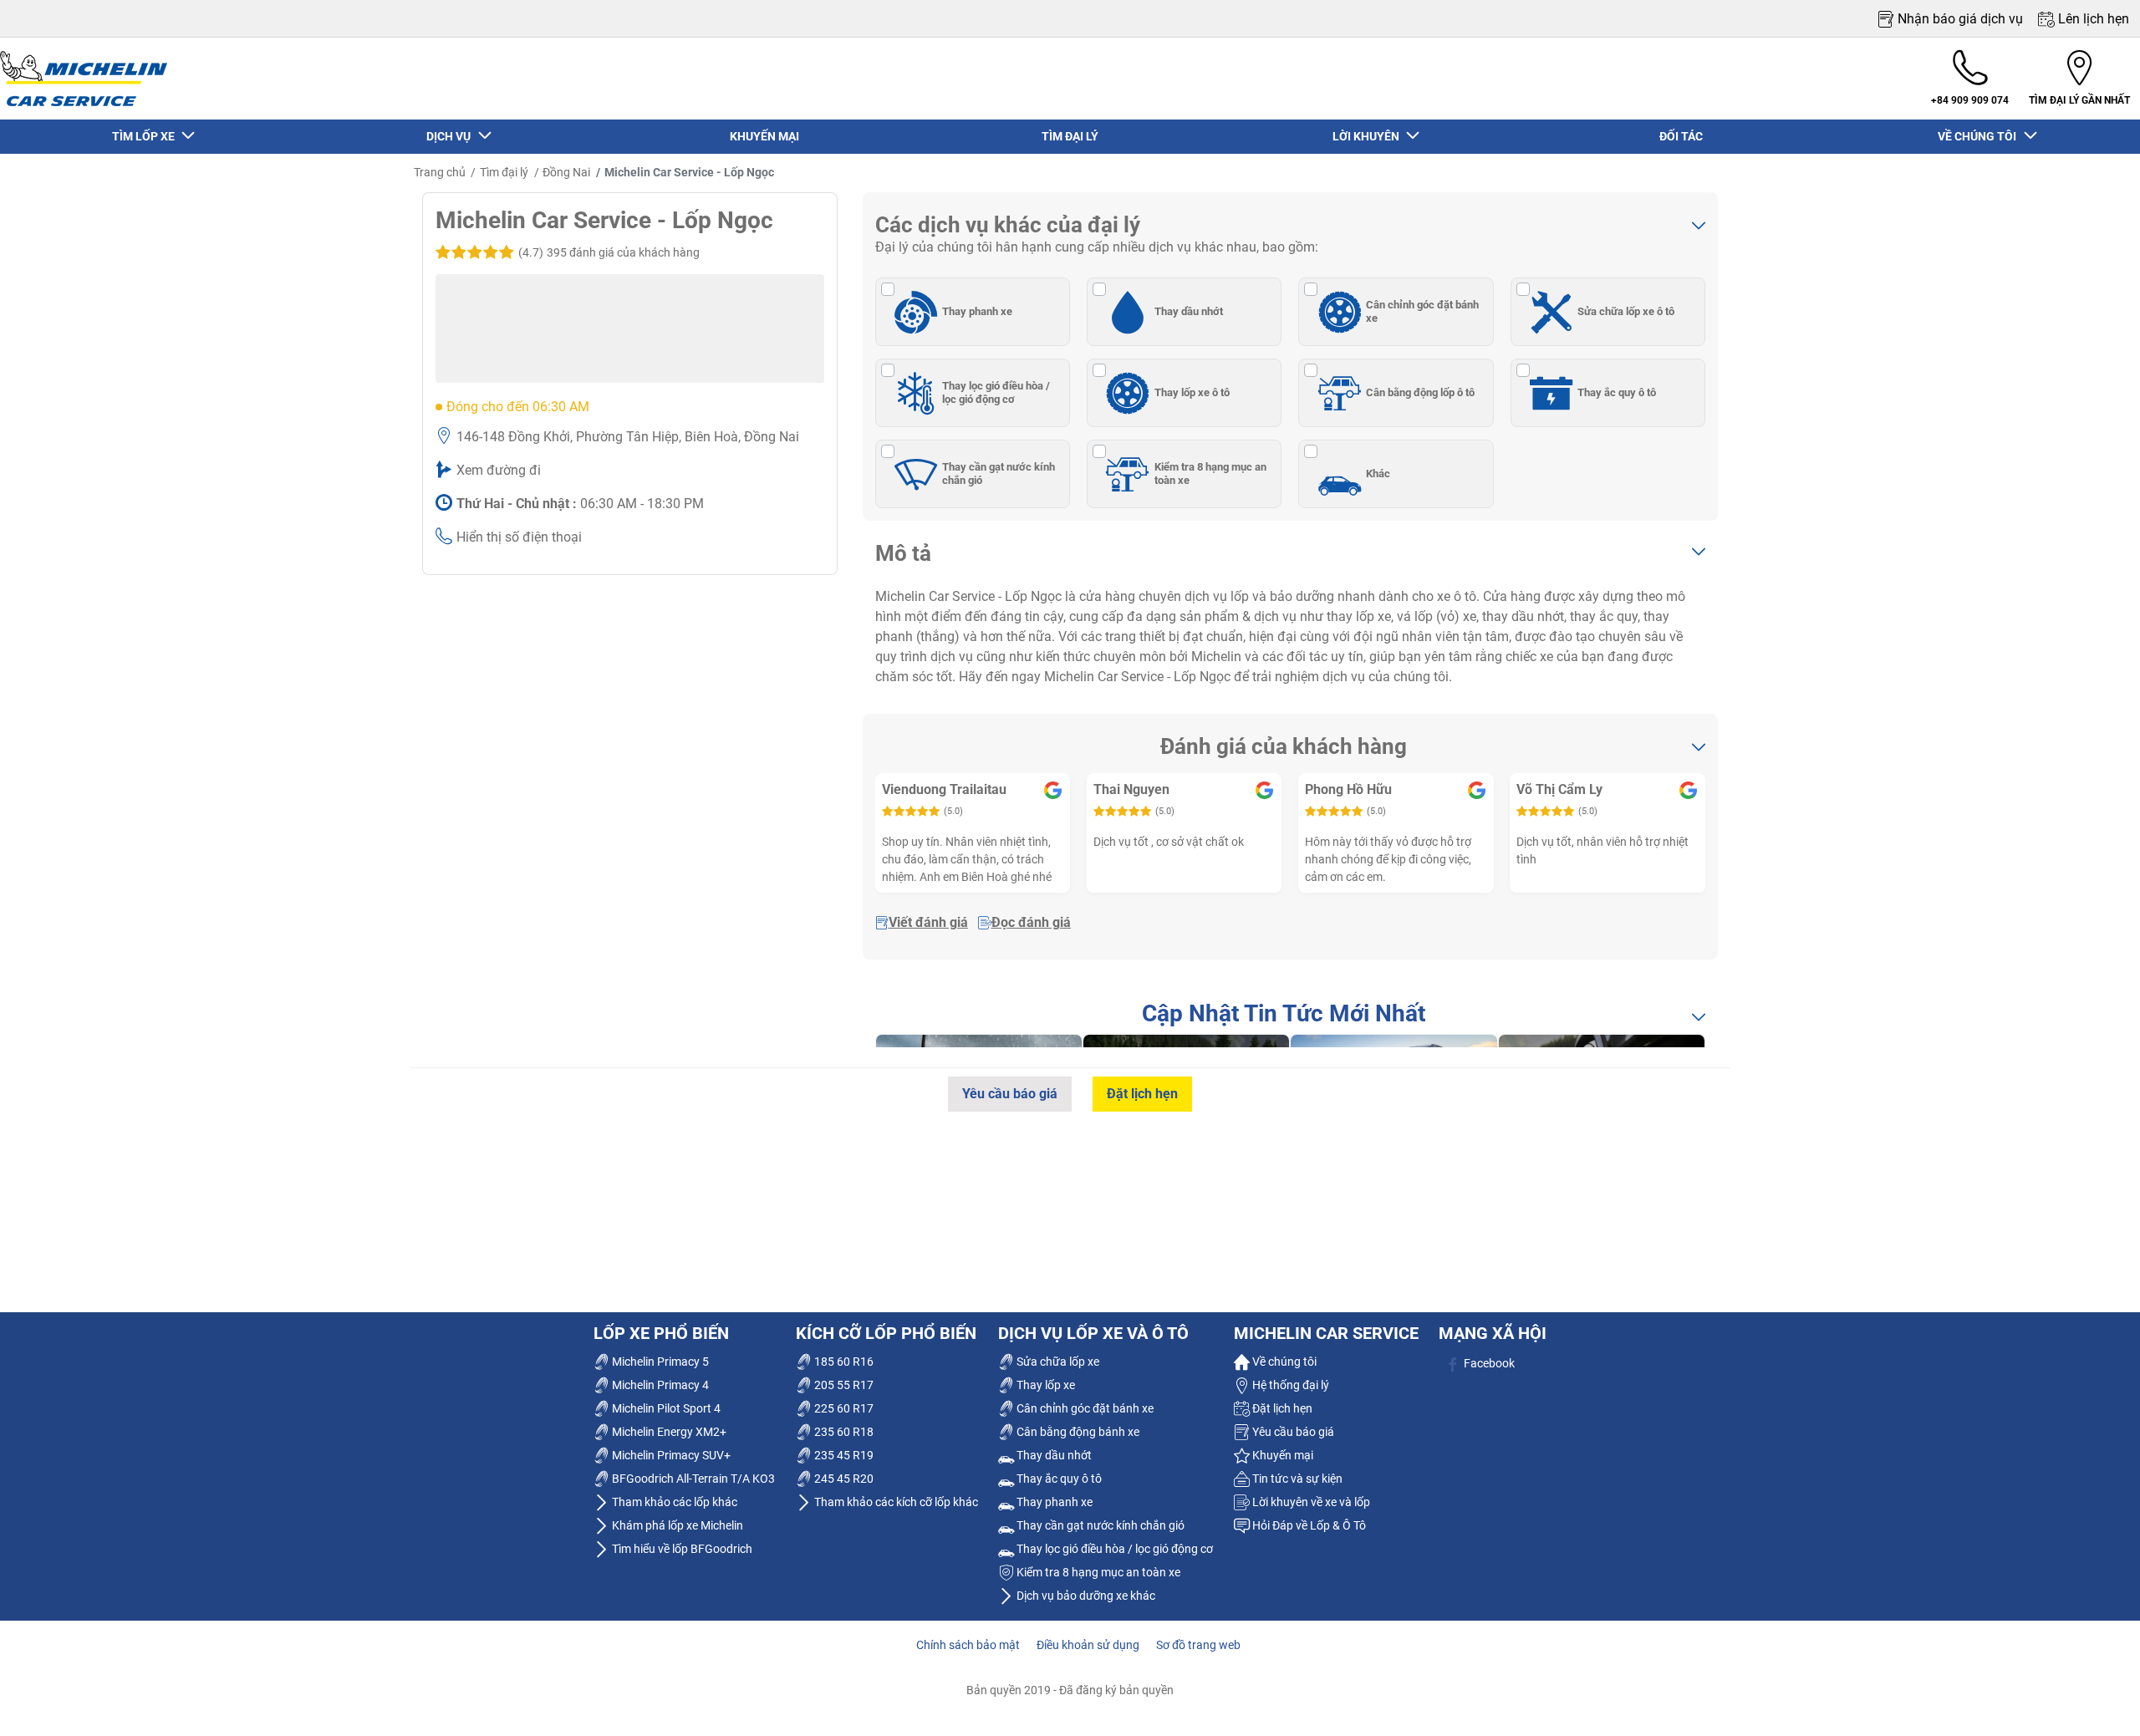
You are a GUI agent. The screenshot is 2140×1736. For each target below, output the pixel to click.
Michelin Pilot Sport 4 (665, 1408)
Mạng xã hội (1493, 1333)
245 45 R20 (843, 1479)
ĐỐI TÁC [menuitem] (1681, 136)
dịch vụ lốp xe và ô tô (1093, 1333)
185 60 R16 (843, 1362)
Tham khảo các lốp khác (673, 1502)
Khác (1378, 473)
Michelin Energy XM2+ (668, 1432)
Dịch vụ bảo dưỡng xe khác (1085, 1596)
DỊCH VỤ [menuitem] (451, 136)
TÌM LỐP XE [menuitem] (146, 136)
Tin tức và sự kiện (1296, 1479)
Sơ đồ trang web (1198, 1645)
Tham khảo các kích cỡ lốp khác (895, 1502)
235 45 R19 (843, 1455)
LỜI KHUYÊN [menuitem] (1368, 136)
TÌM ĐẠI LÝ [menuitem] (1070, 136)
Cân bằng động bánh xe (1077, 1432)
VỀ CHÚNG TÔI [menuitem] (1979, 136)
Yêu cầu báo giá (1010, 1094)
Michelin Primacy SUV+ (670, 1455)
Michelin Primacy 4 (659, 1385)
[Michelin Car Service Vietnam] (84, 79)
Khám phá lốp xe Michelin (676, 1525)
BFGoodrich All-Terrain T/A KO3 (692, 1479)
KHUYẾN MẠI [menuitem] (764, 136)
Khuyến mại (1281, 1455)
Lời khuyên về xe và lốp (1310, 1502)
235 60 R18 (843, 1432)
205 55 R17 (843, 1385)
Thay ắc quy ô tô (1617, 392)
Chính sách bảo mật (968, 1645)
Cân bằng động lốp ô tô (1420, 392)
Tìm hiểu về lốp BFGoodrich (681, 1549)
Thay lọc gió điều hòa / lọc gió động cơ (996, 392)
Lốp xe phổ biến (661, 1333)
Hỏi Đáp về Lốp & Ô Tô (1308, 1525)
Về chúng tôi (1283, 1362)
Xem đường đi (499, 470)
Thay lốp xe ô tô (1192, 392)
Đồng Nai (566, 172)
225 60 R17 (843, 1408)
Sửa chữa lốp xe (1057, 1362)
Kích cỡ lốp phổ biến (886, 1333)
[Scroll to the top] (2096, 1700)
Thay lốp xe (1045, 1385)
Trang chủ (440, 172)
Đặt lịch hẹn (1142, 1094)
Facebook (1488, 1363)
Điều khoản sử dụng (1088, 1645)
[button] (607, 252)
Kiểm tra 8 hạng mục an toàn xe (1210, 473)
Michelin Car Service (1326, 1333)
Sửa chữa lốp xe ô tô (1626, 311)
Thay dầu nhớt (1189, 311)
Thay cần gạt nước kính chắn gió (999, 473)
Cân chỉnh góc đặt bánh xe (1422, 311)
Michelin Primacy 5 (659, 1362)
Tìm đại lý (504, 172)
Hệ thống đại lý (1289, 1385)
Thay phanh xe (977, 311)
